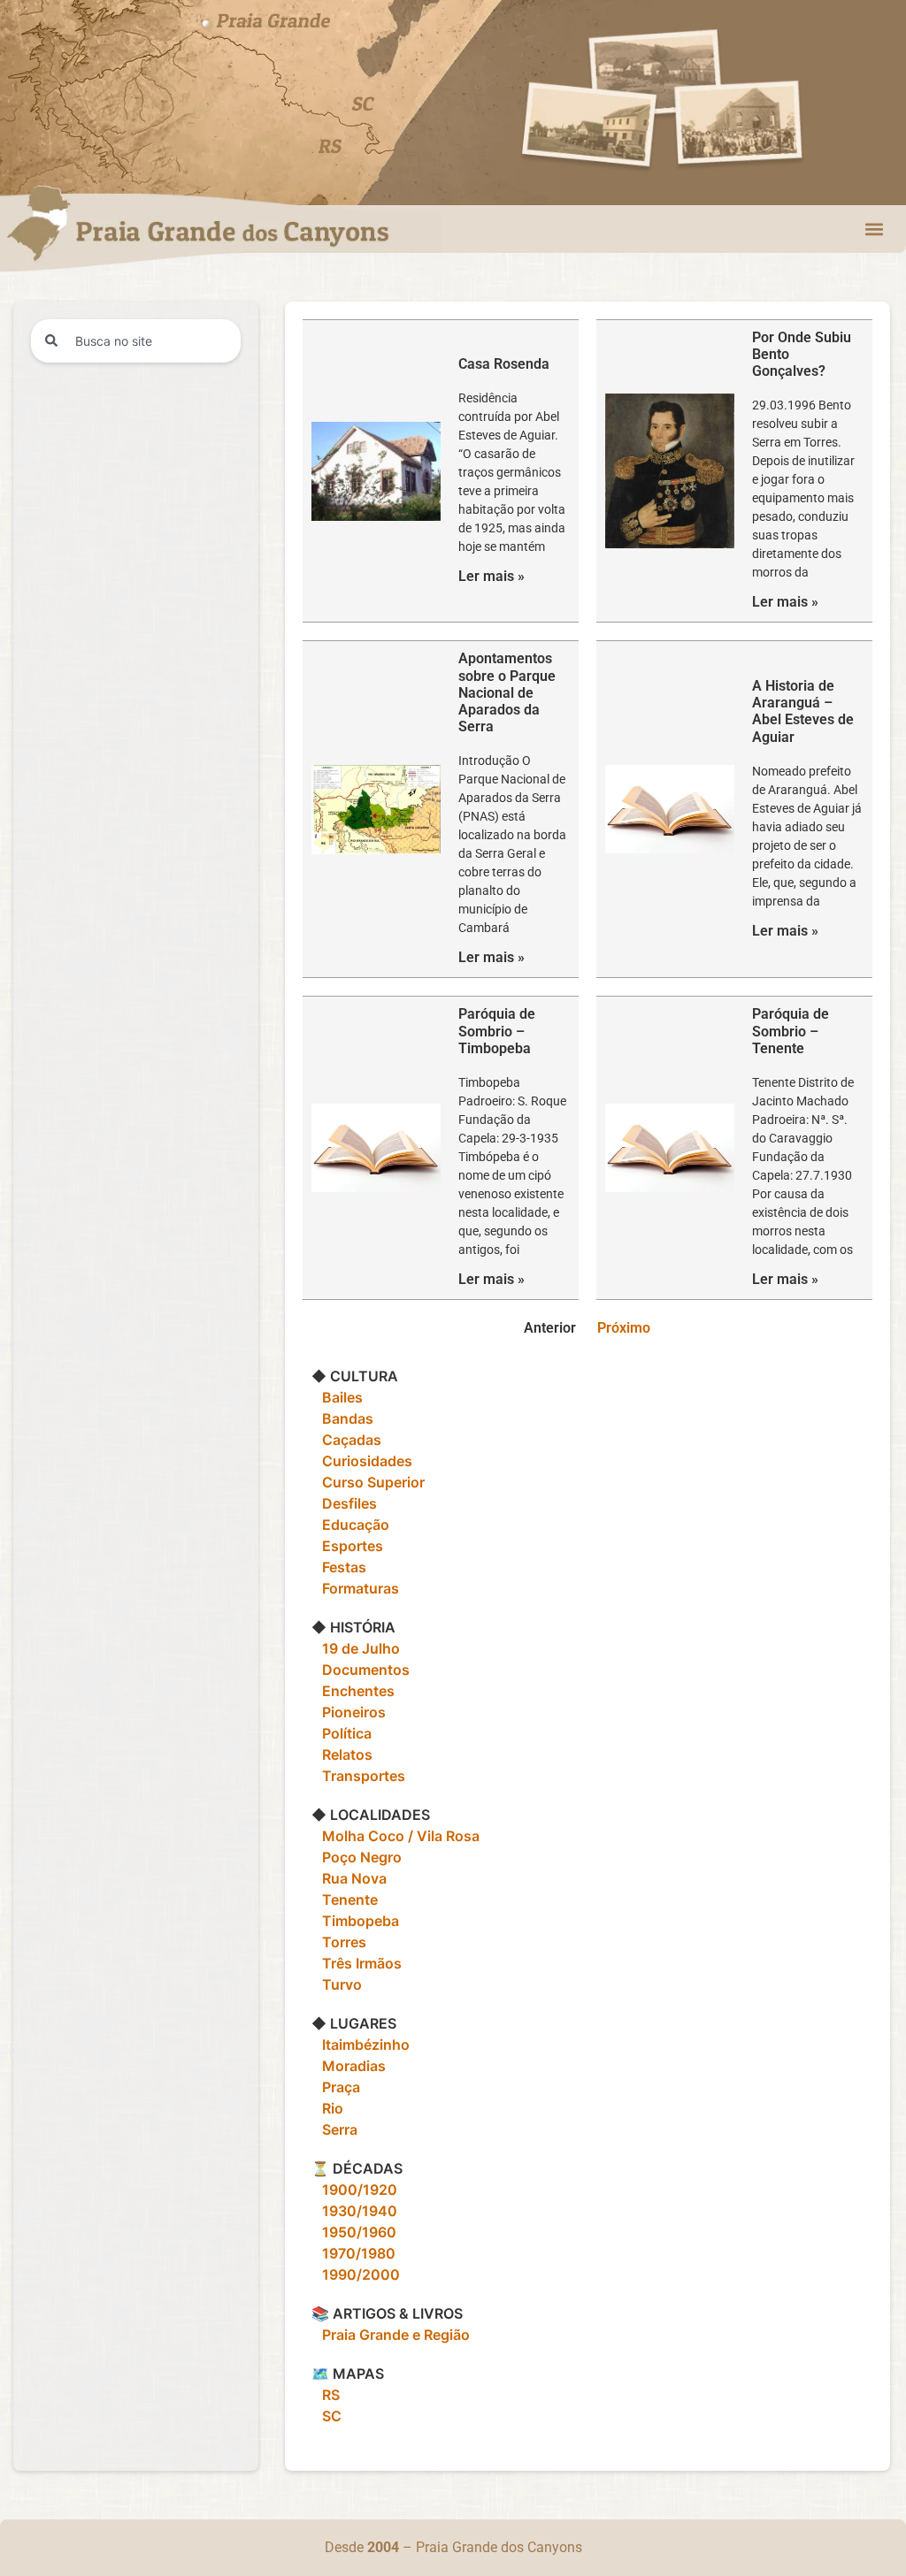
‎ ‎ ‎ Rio (327, 2108)
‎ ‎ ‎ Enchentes (353, 1691)
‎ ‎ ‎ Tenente (345, 1900)
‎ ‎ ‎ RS (326, 2395)
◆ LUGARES (354, 2023)
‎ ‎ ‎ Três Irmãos (357, 1963)
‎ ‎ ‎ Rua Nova (349, 1878)
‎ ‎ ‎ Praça (336, 2087)
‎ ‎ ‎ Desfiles (344, 1503)
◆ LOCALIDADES (371, 1815)
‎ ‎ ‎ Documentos (361, 1670)
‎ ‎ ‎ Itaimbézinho (361, 2045)
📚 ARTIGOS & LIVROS (387, 2313)
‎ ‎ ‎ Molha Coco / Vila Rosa (395, 1836)
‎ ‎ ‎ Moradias (349, 2066)
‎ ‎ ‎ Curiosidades (362, 1461)
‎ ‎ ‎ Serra (334, 2129)
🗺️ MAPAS (348, 2373)
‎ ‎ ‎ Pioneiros (349, 1712)
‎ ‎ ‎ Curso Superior (368, 1482)
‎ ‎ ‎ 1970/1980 (353, 2253)
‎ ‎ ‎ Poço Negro (357, 1857)
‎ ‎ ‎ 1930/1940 (354, 2211)
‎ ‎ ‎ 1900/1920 (354, 2190)
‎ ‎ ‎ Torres (339, 1942)
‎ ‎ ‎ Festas (339, 1567)
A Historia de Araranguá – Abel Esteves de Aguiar (803, 711)
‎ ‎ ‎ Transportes (358, 1776)
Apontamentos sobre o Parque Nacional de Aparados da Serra (507, 692)
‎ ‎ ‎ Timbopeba (355, 1921)
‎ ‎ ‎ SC (326, 2416)
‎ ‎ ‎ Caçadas (346, 1440)
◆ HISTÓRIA (353, 1627)
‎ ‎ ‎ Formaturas (355, 1588)
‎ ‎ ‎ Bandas (342, 1418)
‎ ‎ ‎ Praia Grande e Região (391, 2335)
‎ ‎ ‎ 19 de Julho (356, 1648)
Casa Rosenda (504, 364)
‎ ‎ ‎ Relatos (342, 1754)
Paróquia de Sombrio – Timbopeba (497, 1031)
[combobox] (136, 341)
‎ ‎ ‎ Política (342, 1733)
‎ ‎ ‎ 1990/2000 (356, 2274)
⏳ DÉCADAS (357, 2168)
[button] (874, 229)
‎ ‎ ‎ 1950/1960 (354, 2232)
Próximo (624, 1328)
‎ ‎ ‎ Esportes (347, 1546)
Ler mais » (491, 576)
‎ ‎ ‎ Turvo (337, 1984)
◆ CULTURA (355, 1376)
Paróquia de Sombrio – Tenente (791, 1031)
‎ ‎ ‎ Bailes (337, 1397)
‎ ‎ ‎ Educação (350, 1525)
